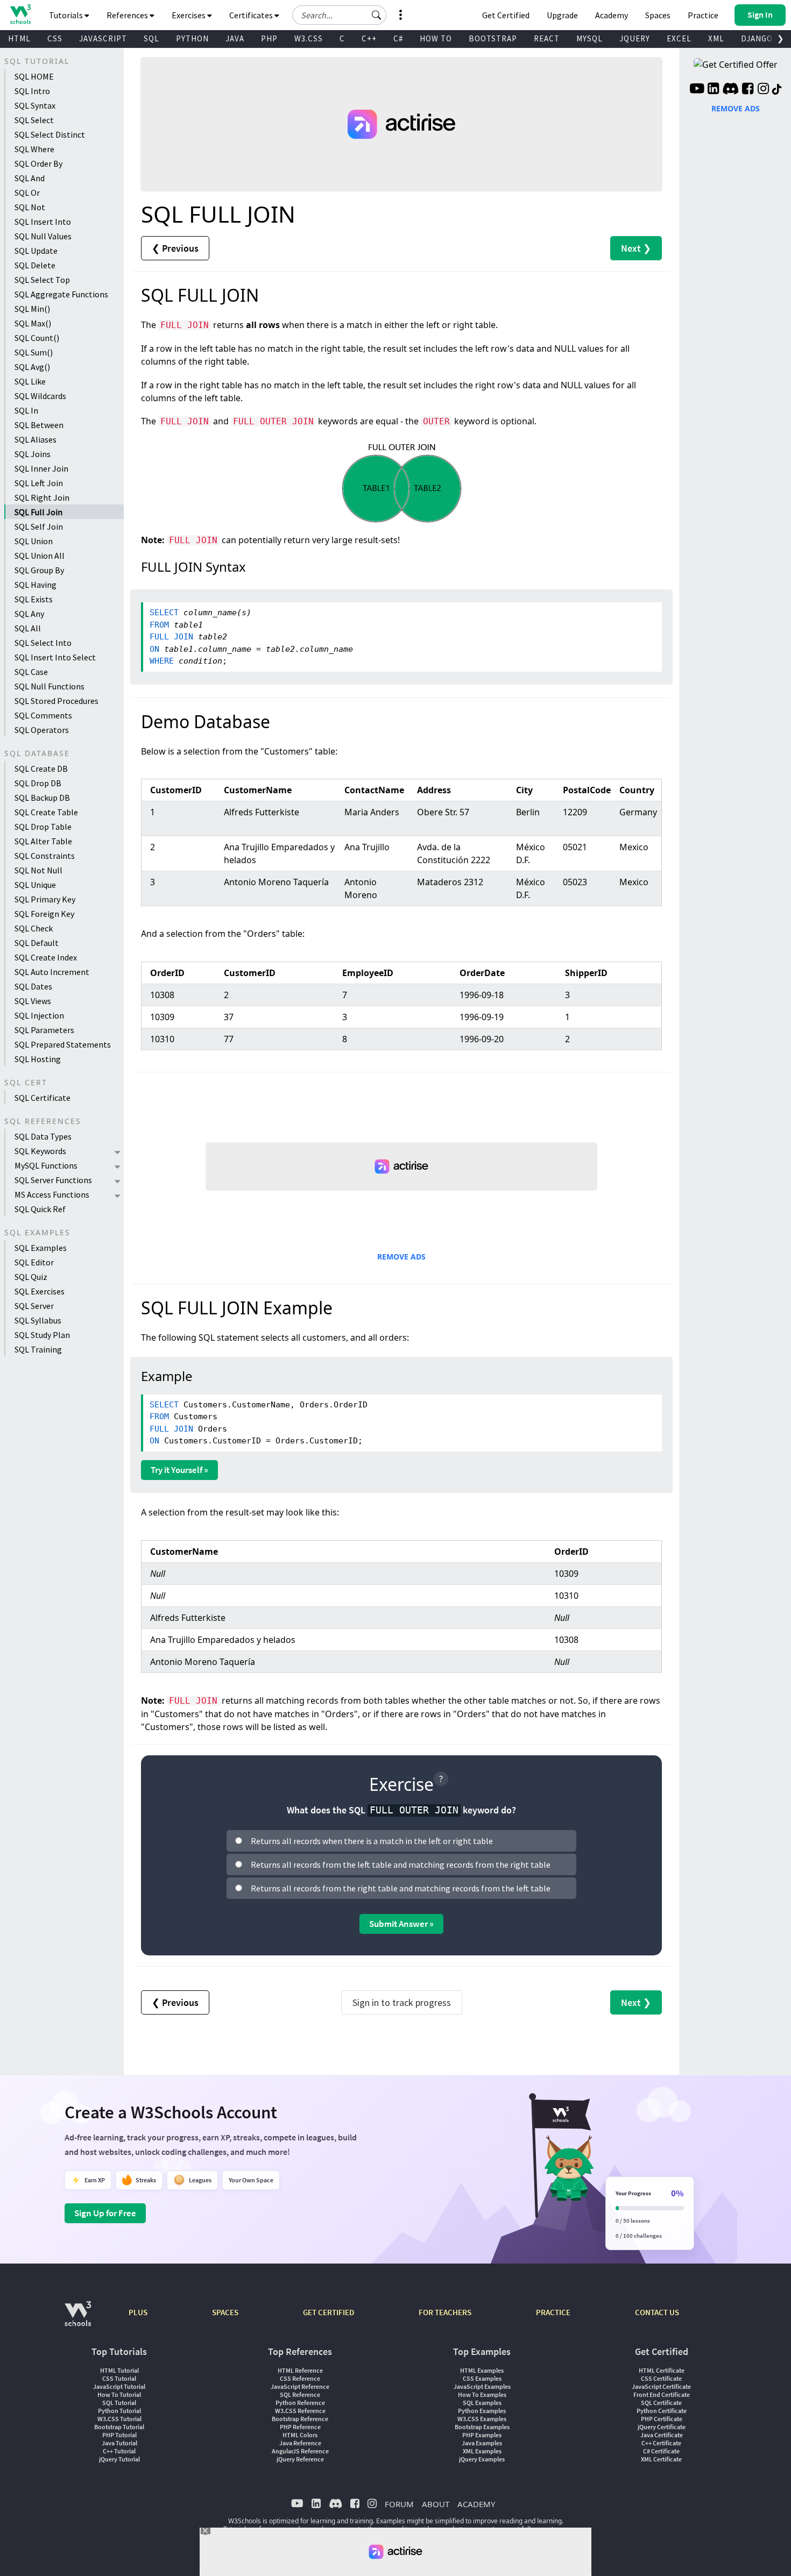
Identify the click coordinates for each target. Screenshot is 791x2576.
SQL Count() (37, 338)
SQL (151, 38)
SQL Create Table (46, 812)
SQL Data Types (43, 1136)
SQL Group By (39, 570)
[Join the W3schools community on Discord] (730, 90)
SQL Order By (38, 163)
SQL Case (31, 672)
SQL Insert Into (43, 222)
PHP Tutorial (119, 2435)
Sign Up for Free (105, 2213)
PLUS (138, 2312)
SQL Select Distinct (50, 134)
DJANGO (757, 38)
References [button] (128, 15)
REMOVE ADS (401, 1257)
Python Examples (482, 2411)
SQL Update (36, 251)
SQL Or (27, 193)
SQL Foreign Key (44, 914)
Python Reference (300, 2403)
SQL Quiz (31, 1277)
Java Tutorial (119, 2443)
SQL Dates (33, 986)
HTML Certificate (662, 2370)
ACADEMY (476, 2504)
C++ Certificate (661, 2443)
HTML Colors (300, 2435)
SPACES (225, 2312)
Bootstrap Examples (482, 2427)
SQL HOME (34, 76)
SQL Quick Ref (40, 1209)
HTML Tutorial (119, 2370)
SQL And (30, 178)
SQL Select (34, 120)
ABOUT (436, 2504)
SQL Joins (33, 454)
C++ (369, 38)
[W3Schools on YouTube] (697, 90)
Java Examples (482, 2443)
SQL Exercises (40, 1291)
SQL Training (38, 1349)
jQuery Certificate (662, 2427)
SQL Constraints (45, 856)
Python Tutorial (119, 2411)
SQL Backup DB (42, 798)
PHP (269, 38)
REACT (547, 38)
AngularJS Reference (300, 2451)
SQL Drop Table (43, 827)
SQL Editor (34, 1262)
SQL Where (34, 149)
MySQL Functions (46, 1165)
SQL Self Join (39, 526)
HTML (19, 38)
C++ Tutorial (119, 2451)
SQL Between (39, 425)
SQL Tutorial (119, 2403)
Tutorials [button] (67, 15)
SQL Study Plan (42, 1335)
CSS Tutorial (119, 2378)
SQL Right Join (42, 497)
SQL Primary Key (45, 899)
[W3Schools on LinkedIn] (713, 90)
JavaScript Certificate (661, 2386)
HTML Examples (482, 2370)
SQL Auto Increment (52, 972)
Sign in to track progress (402, 2002)
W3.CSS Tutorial (119, 2419)
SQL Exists (34, 599)
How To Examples (482, 2394)
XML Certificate (661, 2459)
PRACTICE (553, 2312)
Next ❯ (636, 248)
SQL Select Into (43, 643)
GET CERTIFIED (329, 2312)
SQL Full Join (38, 512)
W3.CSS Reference (300, 2411)
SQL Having (36, 585)
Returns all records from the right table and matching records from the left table (401, 1888)
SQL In (26, 410)
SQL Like (30, 381)
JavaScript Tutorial (119, 2386)
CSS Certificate (661, 2378)
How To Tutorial (119, 2394)
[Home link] (20, 14)
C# (398, 38)
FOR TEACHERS (445, 2312)
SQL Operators (42, 730)
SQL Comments (43, 715)
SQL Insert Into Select (55, 657)
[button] (377, 15)
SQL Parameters (44, 1030)
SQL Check (34, 928)
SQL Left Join (39, 483)
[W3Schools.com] (78, 2319)
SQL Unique (35, 885)
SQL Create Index (46, 957)
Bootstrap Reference (300, 2419)
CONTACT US (657, 2312)
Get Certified (506, 15)
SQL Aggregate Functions (61, 294)
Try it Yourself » (179, 1470)
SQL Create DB (41, 768)
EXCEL (679, 38)
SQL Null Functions (50, 686)
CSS (55, 38)
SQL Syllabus (38, 1320)
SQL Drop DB (38, 783)
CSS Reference (300, 2378)
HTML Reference (300, 2370)
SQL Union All (40, 556)
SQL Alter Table (43, 841)
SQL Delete (35, 265)
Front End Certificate (662, 2394)
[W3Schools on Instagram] (763, 90)
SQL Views (33, 1001)
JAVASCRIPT (103, 38)
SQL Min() (32, 309)
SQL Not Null (38, 870)
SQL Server (34, 1306)
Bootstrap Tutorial (119, 2427)
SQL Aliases (36, 439)
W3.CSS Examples (482, 2419)
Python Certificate (662, 2411)
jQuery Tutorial (119, 2459)
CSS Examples (482, 2378)
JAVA (235, 38)
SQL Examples (41, 1248)
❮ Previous (175, 248)
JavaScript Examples (482, 2386)
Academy (612, 15)
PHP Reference (300, 2427)
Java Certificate (662, 2435)
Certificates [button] (252, 15)
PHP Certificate (662, 2419)
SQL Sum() (34, 352)
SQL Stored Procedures (56, 701)
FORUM (399, 2504)
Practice (703, 15)
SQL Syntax (35, 105)
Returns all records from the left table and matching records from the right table (401, 1865)
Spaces (658, 15)
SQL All (28, 628)
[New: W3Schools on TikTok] (777, 90)
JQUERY (635, 38)
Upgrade (562, 15)
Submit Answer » (401, 1924)
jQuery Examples (482, 2459)
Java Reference (300, 2443)
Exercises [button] (189, 15)
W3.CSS (309, 38)
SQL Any (29, 614)
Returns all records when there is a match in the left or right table (372, 1841)
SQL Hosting (38, 1059)
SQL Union (34, 541)
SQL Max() (33, 323)
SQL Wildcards (40, 396)
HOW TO (436, 38)
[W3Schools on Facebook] (748, 90)
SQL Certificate (43, 1098)
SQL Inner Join (41, 468)
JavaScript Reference (300, 2386)
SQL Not (30, 207)
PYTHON (192, 38)
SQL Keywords (40, 1151)
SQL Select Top (42, 280)
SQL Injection (39, 1015)
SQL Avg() (32, 367)
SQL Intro (32, 91)
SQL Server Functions (53, 1180)
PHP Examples (482, 2435)
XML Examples (482, 2451)
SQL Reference (300, 2394)
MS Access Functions (52, 1194)
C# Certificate (661, 2451)
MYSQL (589, 38)
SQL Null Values (43, 236)
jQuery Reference (300, 2459)
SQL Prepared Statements (63, 1044)
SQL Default (37, 943)
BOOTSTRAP (493, 38)
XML (716, 38)
